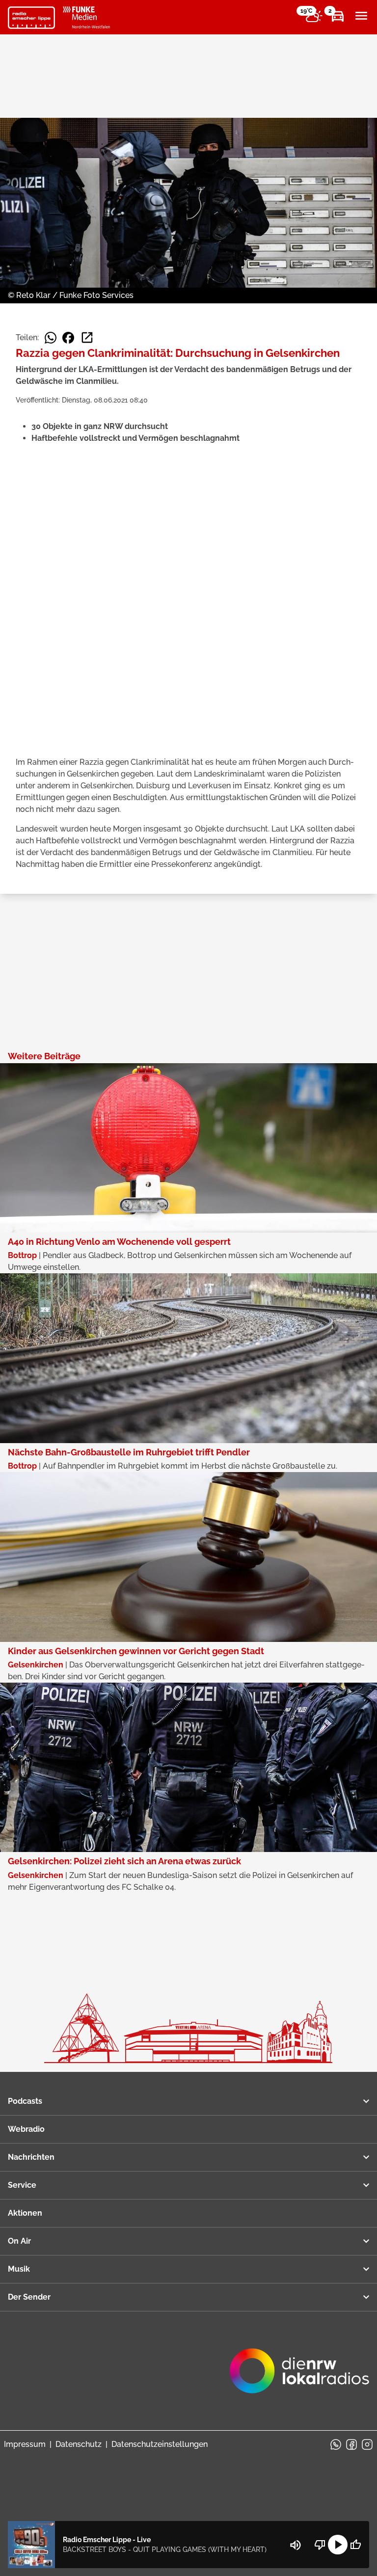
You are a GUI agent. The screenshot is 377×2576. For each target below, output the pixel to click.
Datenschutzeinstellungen (160, 2444)
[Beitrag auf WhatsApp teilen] (51, 338)
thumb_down (320, 2545)
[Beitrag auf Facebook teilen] (68, 338)
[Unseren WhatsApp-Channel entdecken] (336, 2444)
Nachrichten (31, 2157)
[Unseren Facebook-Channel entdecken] (351, 2444)
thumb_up (355, 2545)
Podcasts (25, 2101)
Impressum (25, 2444)
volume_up (296, 2545)
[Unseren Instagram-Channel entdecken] (367, 2444)
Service (22, 2185)
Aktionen (25, 2213)
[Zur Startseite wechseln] (31, 18)
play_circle (338, 2545)
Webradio (26, 2129)
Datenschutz (79, 2444)
